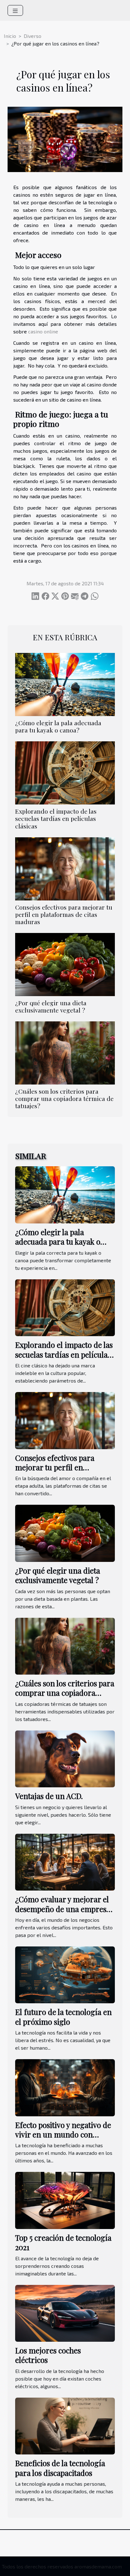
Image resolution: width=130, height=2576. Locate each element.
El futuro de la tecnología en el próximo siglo (63, 2017)
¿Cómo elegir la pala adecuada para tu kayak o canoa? (58, 726)
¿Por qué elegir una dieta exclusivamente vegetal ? (51, 1006)
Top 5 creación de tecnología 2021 (63, 2242)
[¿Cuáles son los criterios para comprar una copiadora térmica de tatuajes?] (65, 1053)
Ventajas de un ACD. (49, 1796)
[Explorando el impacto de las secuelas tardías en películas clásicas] (65, 773)
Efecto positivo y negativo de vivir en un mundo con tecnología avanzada (63, 2134)
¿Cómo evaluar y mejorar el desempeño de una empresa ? (63, 1909)
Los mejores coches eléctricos (48, 2355)
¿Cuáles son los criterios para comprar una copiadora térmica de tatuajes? (64, 1098)
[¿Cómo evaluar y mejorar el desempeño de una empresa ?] (65, 1861)
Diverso (32, 36)
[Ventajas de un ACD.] (65, 1758)
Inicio (10, 36)
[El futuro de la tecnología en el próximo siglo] (65, 1974)
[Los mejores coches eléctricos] (65, 2313)
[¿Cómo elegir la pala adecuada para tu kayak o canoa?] (65, 684)
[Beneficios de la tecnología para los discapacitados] (65, 2425)
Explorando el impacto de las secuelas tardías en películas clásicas (56, 818)
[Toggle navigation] (15, 10)
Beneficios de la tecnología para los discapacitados (60, 2468)
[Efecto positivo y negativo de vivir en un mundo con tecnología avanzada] (65, 2087)
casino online (43, 331)
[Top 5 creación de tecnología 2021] (65, 2199)
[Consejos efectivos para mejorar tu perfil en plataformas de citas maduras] (65, 869)
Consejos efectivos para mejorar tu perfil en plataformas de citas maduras (64, 914)
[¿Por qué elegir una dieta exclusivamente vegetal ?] (65, 965)
